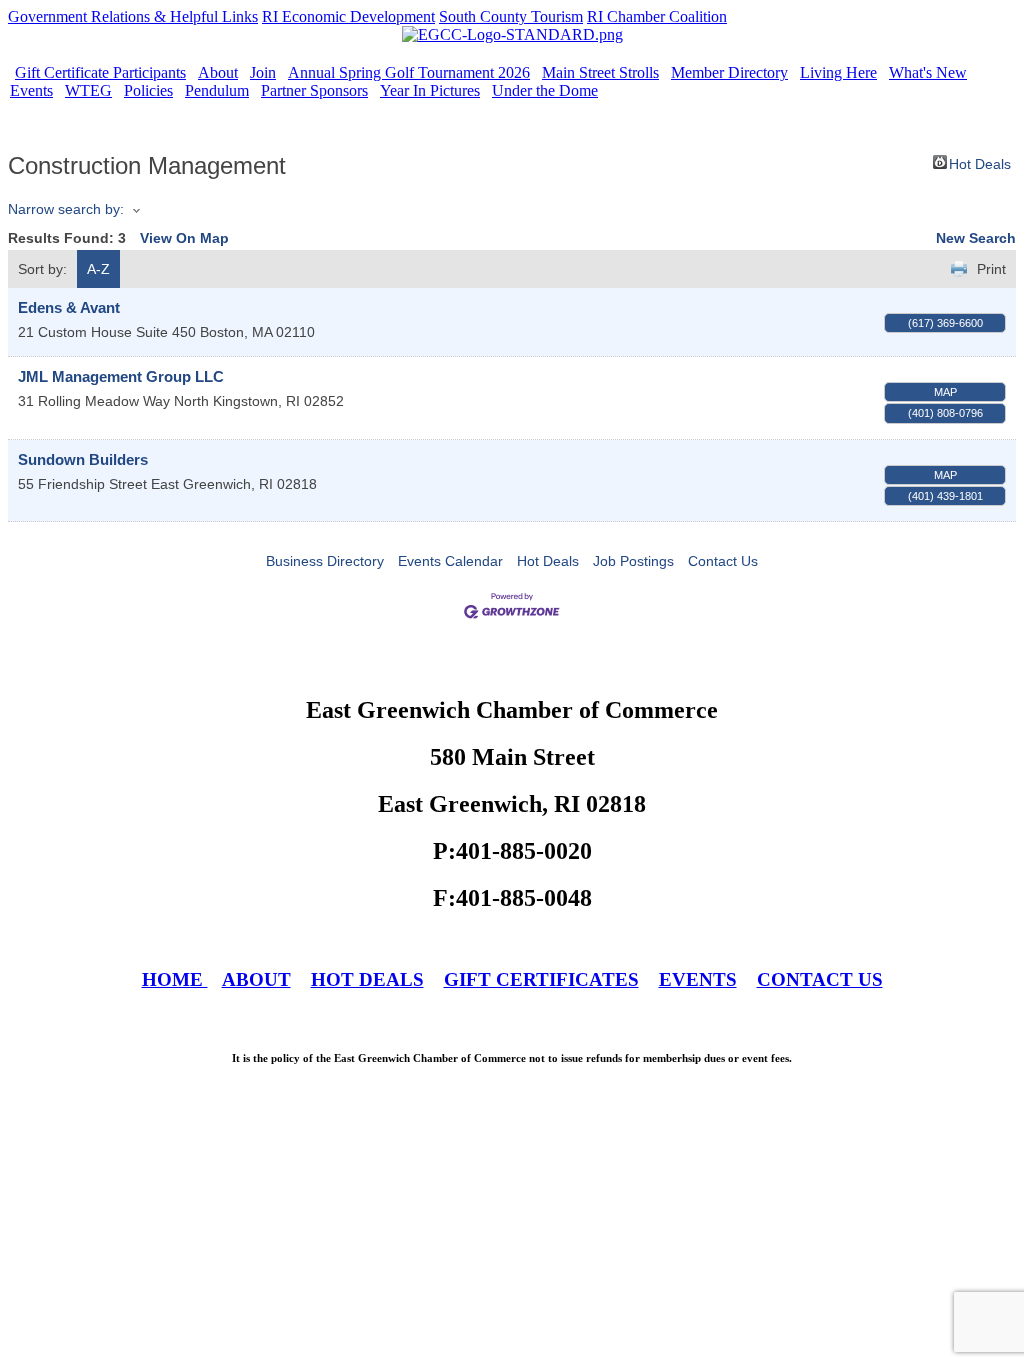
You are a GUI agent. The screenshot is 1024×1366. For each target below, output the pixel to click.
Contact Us (723, 561)
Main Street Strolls (600, 72)
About (218, 72)
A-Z (98, 269)
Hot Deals (980, 162)
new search (976, 238)
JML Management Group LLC (121, 376)
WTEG (88, 90)
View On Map (184, 238)
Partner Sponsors (314, 90)
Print (991, 269)
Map (945, 392)
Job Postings (633, 561)
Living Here (838, 72)
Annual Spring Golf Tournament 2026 (409, 72)
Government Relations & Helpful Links (133, 16)
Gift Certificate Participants (100, 72)
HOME (175, 979)
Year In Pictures (430, 90)
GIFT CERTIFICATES (541, 979)
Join (263, 72)
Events (31, 90)
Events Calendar (450, 561)
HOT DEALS (367, 979)
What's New (928, 72)
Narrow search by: (66, 209)
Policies (148, 90)
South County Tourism (511, 16)
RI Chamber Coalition (657, 16)
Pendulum (217, 90)
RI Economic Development (348, 16)
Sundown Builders (83, 459)
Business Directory (325, 561)
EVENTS (698, 979)
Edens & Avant (69, 307)
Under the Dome (545, 90)
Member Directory (729, 72)
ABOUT (256, 979)
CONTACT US (820, 979)
